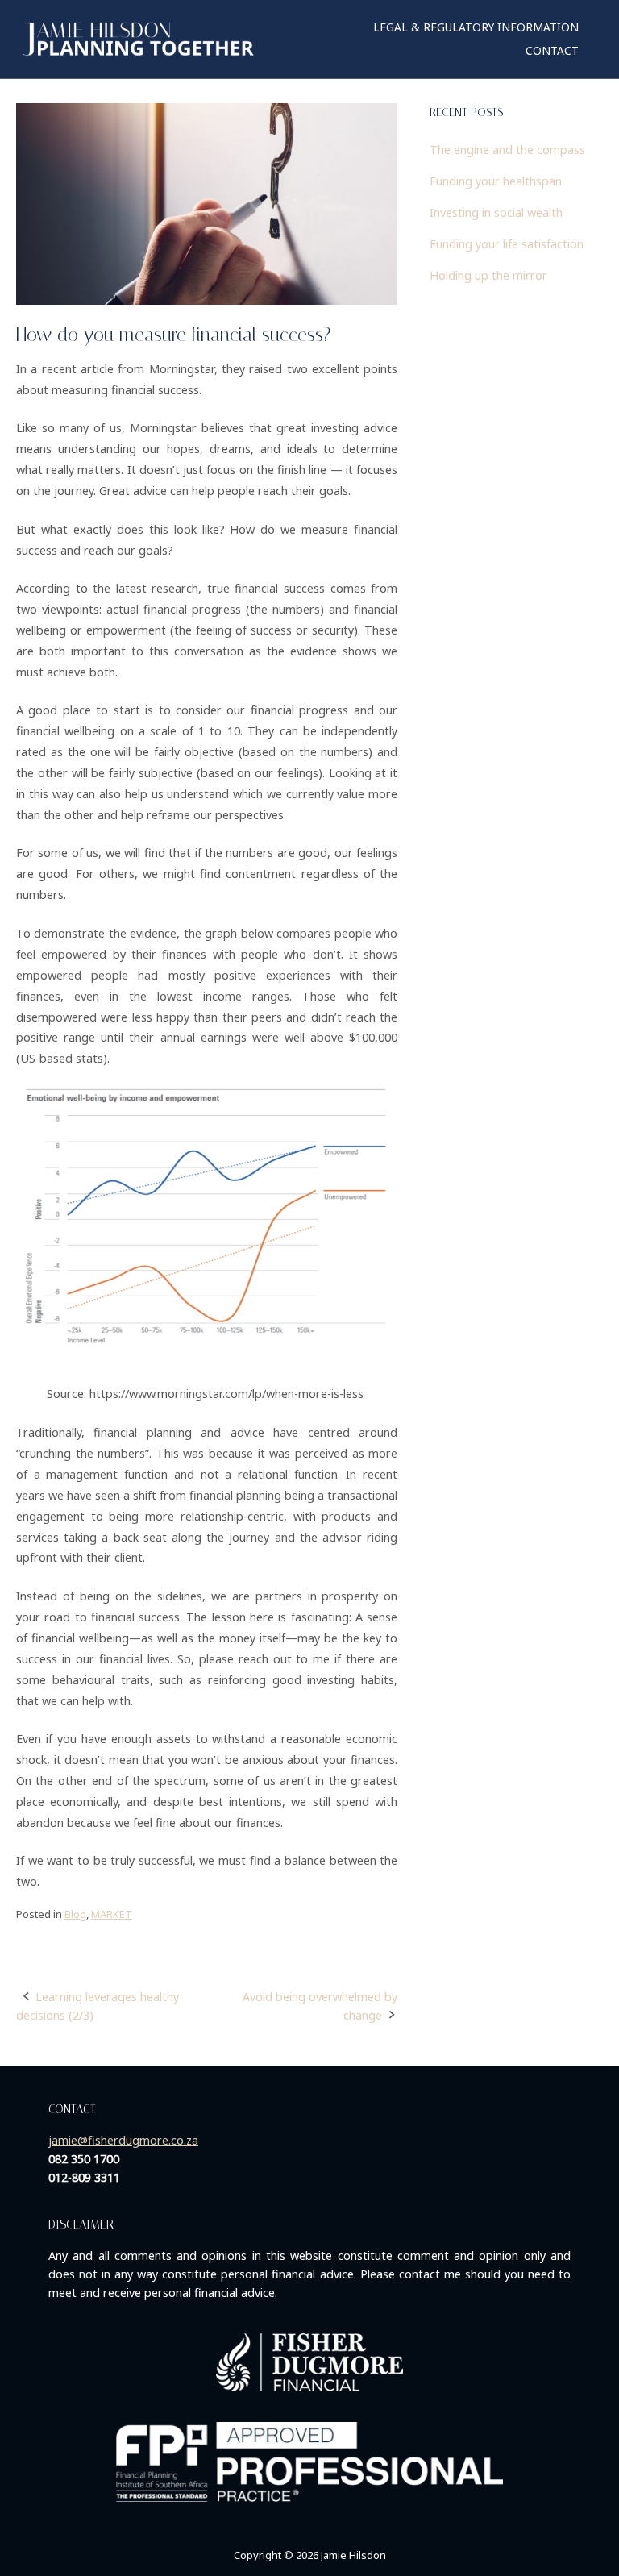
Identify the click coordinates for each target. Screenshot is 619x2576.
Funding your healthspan (496, 181)
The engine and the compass (507, 150)
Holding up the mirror (488, 275)
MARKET (112, 1914)
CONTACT (552, 50)
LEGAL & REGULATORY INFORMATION (476, 27)
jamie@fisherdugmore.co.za (123, 2140)
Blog (75, 1914)
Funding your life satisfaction (507, 244)
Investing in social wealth (496, 212)
